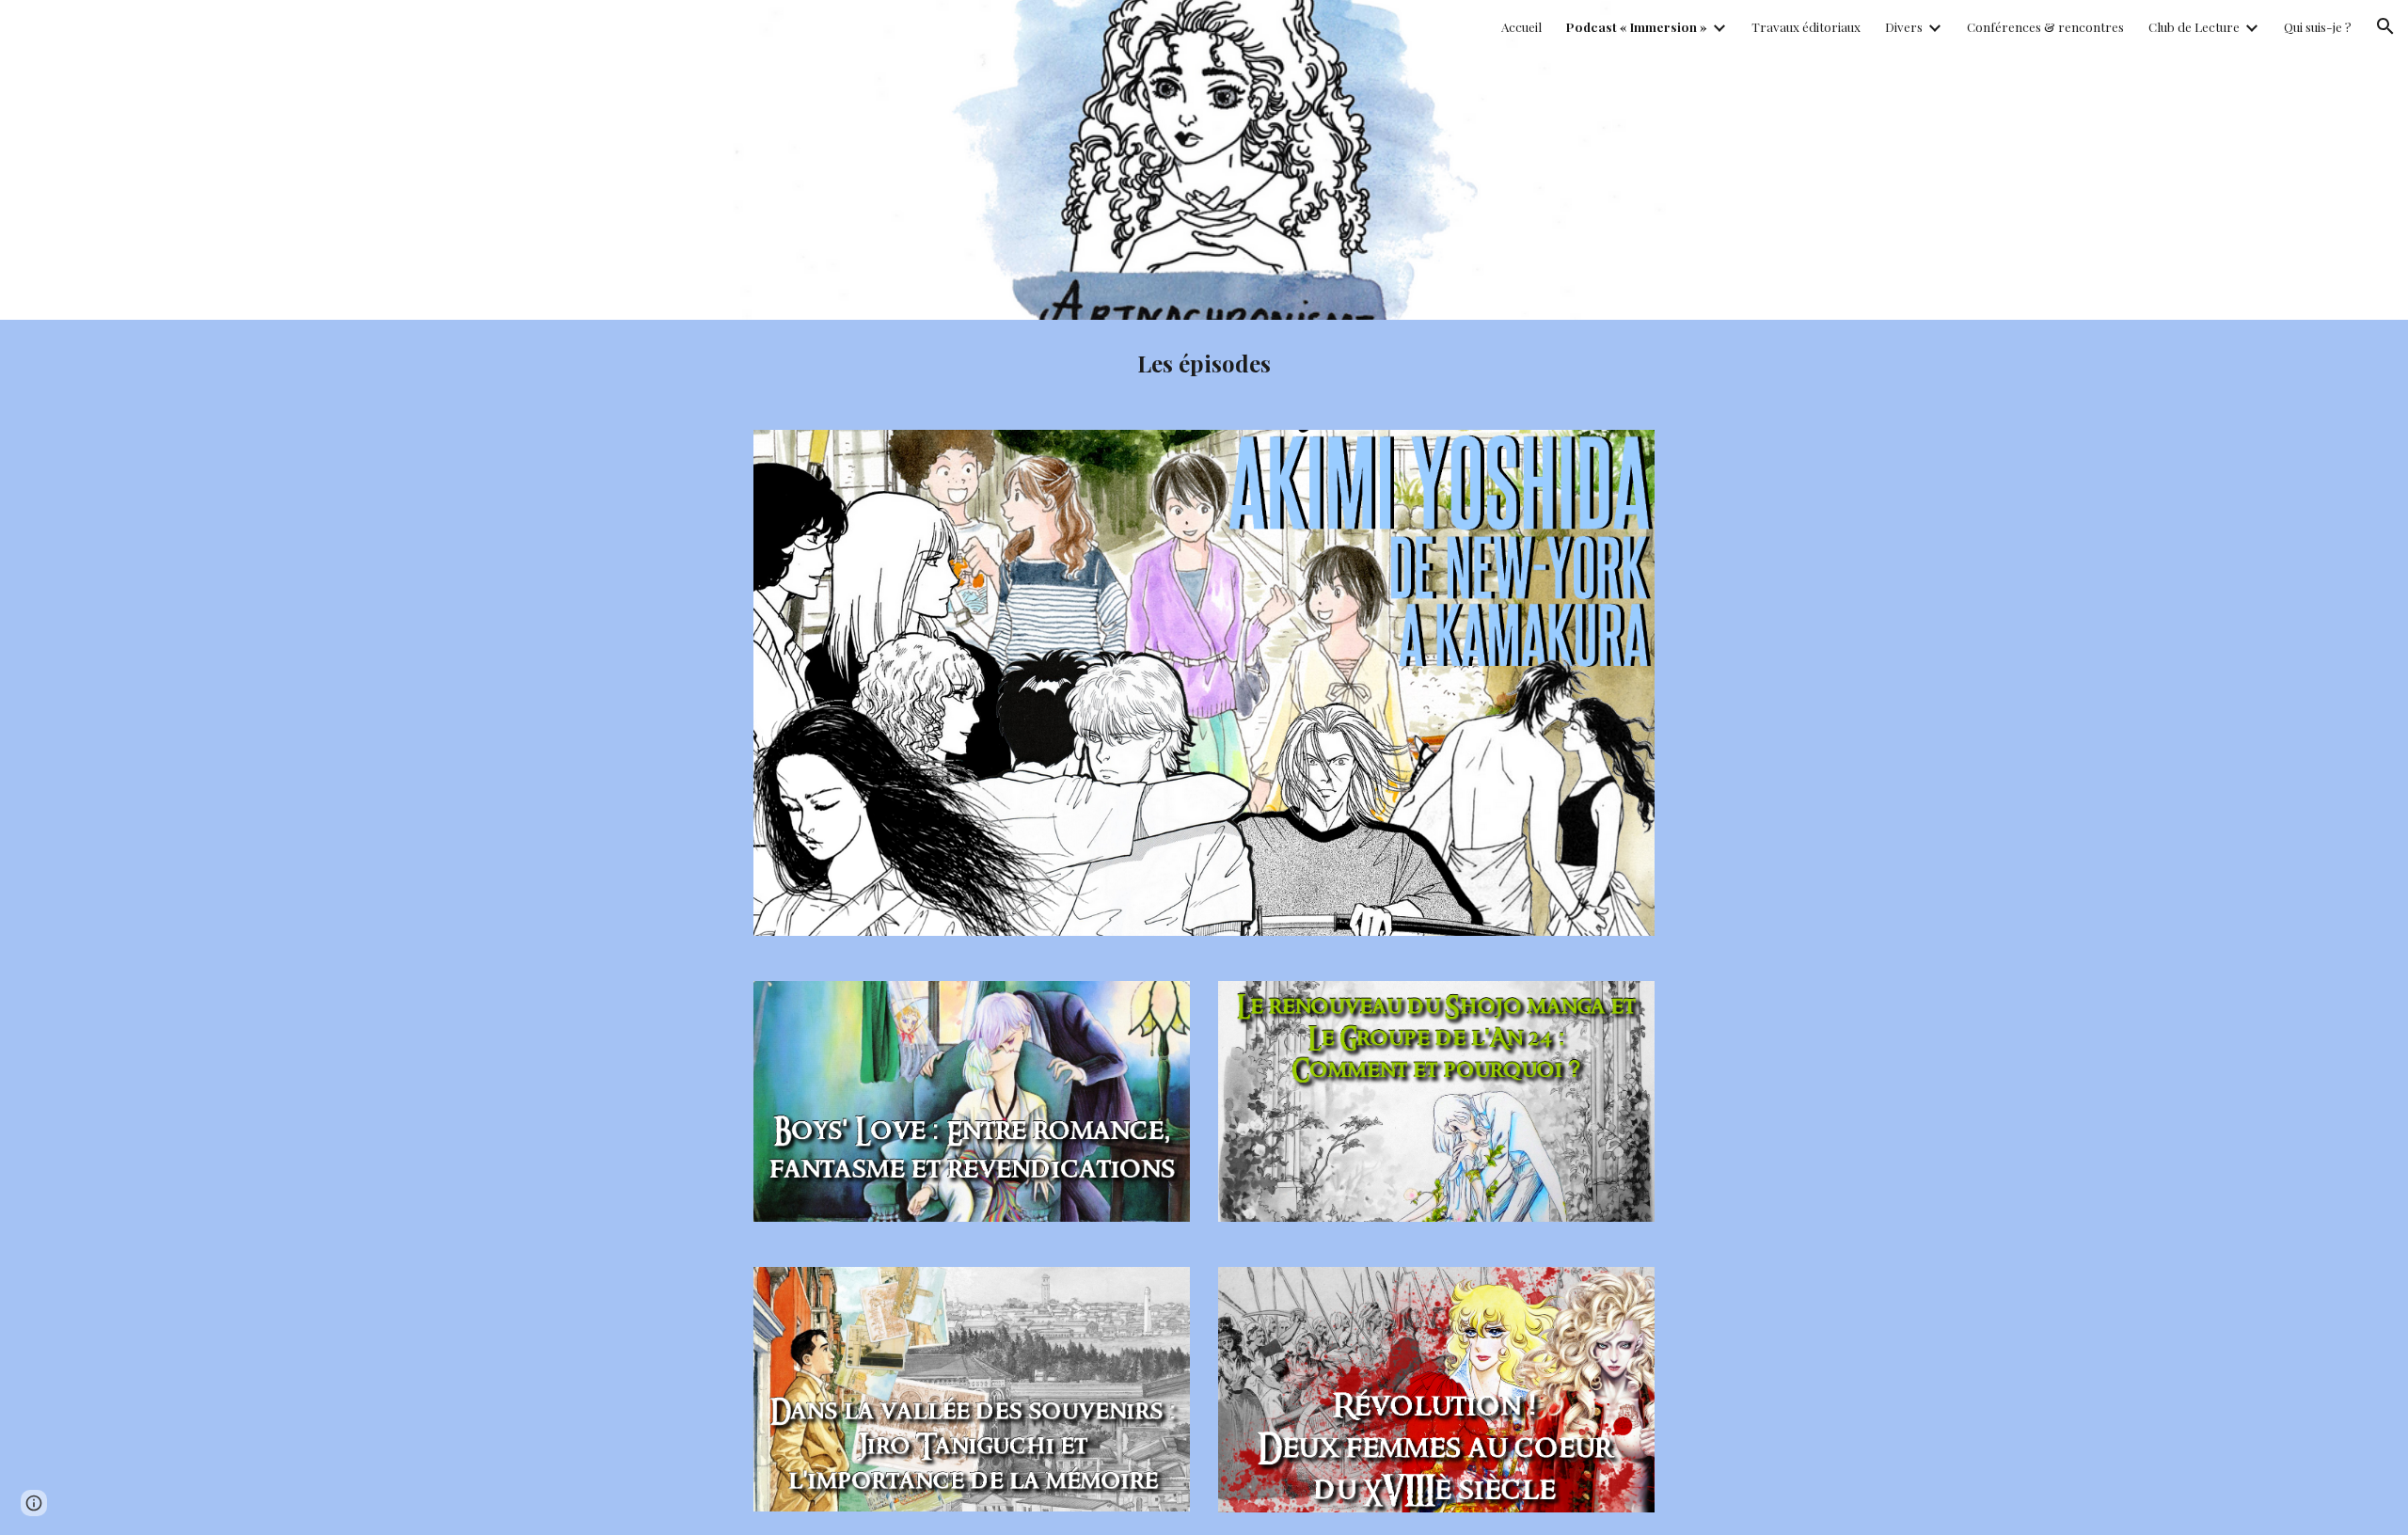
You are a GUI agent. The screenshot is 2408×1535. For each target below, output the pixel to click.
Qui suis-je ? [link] (2318, 27)
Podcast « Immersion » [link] (1637, 27)
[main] (1204, 364)
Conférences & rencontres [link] (2045, 27)
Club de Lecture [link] (2194, 27)
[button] (2385, 26)
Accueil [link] (1521, 27)
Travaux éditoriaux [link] (1806, 27)
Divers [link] (1904, 27)
